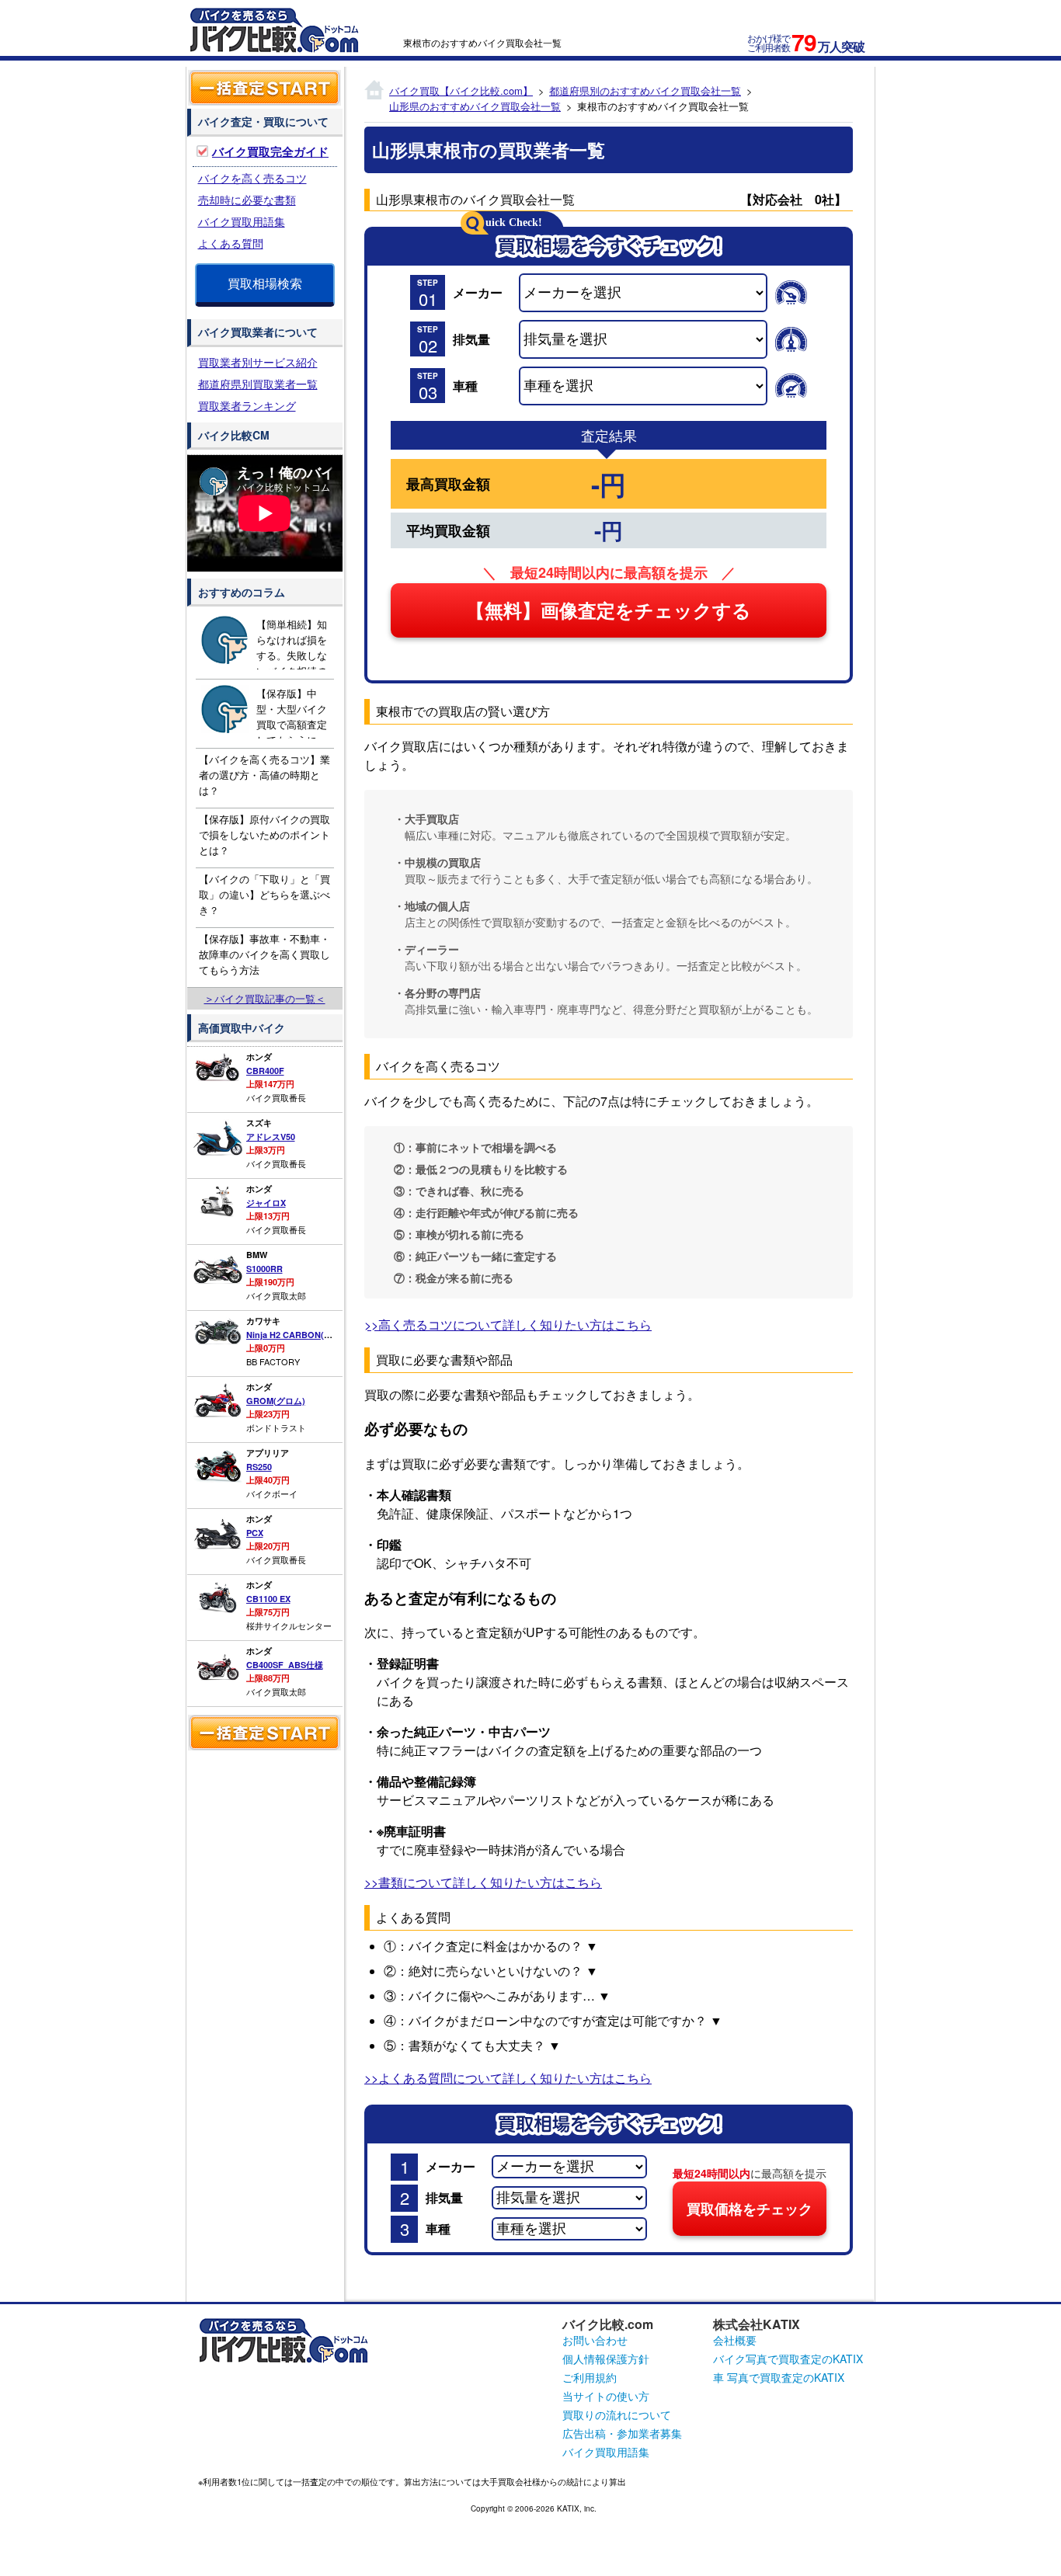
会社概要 (735, 2340)
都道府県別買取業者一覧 (258, 384)
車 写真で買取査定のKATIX (779, 2377)
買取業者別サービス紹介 (258, 362)
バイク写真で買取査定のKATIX (788, 2359)
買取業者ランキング (247, 405)
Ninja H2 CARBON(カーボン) (304, 1335)
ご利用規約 (590, 2377)
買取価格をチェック (750, 2209)
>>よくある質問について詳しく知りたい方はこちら (508, 2078)
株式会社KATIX (757, 2324)
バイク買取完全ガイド (270, 151)
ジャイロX (266, 1203)
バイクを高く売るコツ (252, 178)
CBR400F (265, 1071)
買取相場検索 (265, 283)
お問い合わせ (595, 2340)
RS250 (259, 1467)
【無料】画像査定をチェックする (609, 611)
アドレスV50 (271, 1137)
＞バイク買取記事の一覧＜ (265, 998)
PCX (255, 1533)
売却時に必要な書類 (247, 200)
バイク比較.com (608, 2324)
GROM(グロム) (276, 1401)
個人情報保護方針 (606, 2359)
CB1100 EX (268, 1599)
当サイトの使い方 (606, 2396)
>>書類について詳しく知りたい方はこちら (483, 1882)
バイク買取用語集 (242, 221)
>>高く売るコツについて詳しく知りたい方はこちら (508, 1325)
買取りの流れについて (617, 2414)
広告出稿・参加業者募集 (622, 2433)
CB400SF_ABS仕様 (285, 1665)
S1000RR (264, 1269)
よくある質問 (231, 243)
